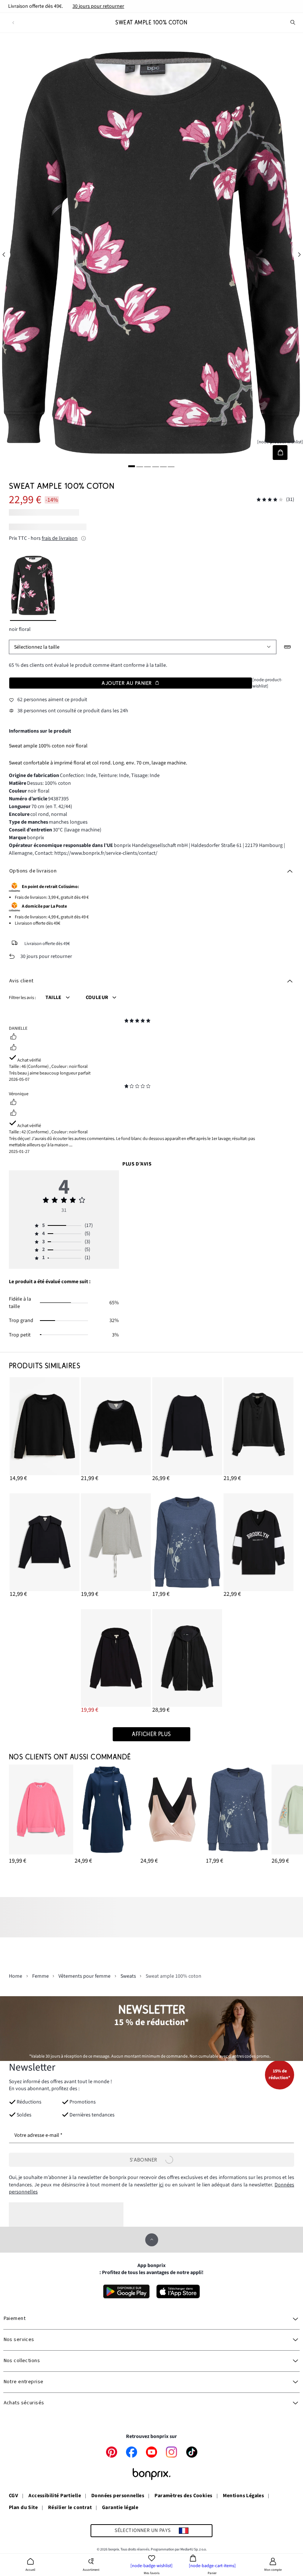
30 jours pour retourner (98, 6)
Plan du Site (23, 2508)
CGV (13, 2496)
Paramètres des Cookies (183, 2496)
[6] (171, 466)
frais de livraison (60, 538)
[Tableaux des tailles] (288, 647)
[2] (140, 466)
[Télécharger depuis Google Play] (126, 2291)
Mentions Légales (244, 2496)
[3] (147, 466)
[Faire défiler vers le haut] (152, 2240)
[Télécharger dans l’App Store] (178, 2291)
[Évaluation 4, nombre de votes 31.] (270, 500)
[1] (132, 466)
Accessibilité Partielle (55, 2496)
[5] (163, 466)
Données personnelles (118, 2496)
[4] (156, 466)
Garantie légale (120, 2508)
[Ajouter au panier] (280, 452)
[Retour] (13, 23)
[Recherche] (293, 23)
